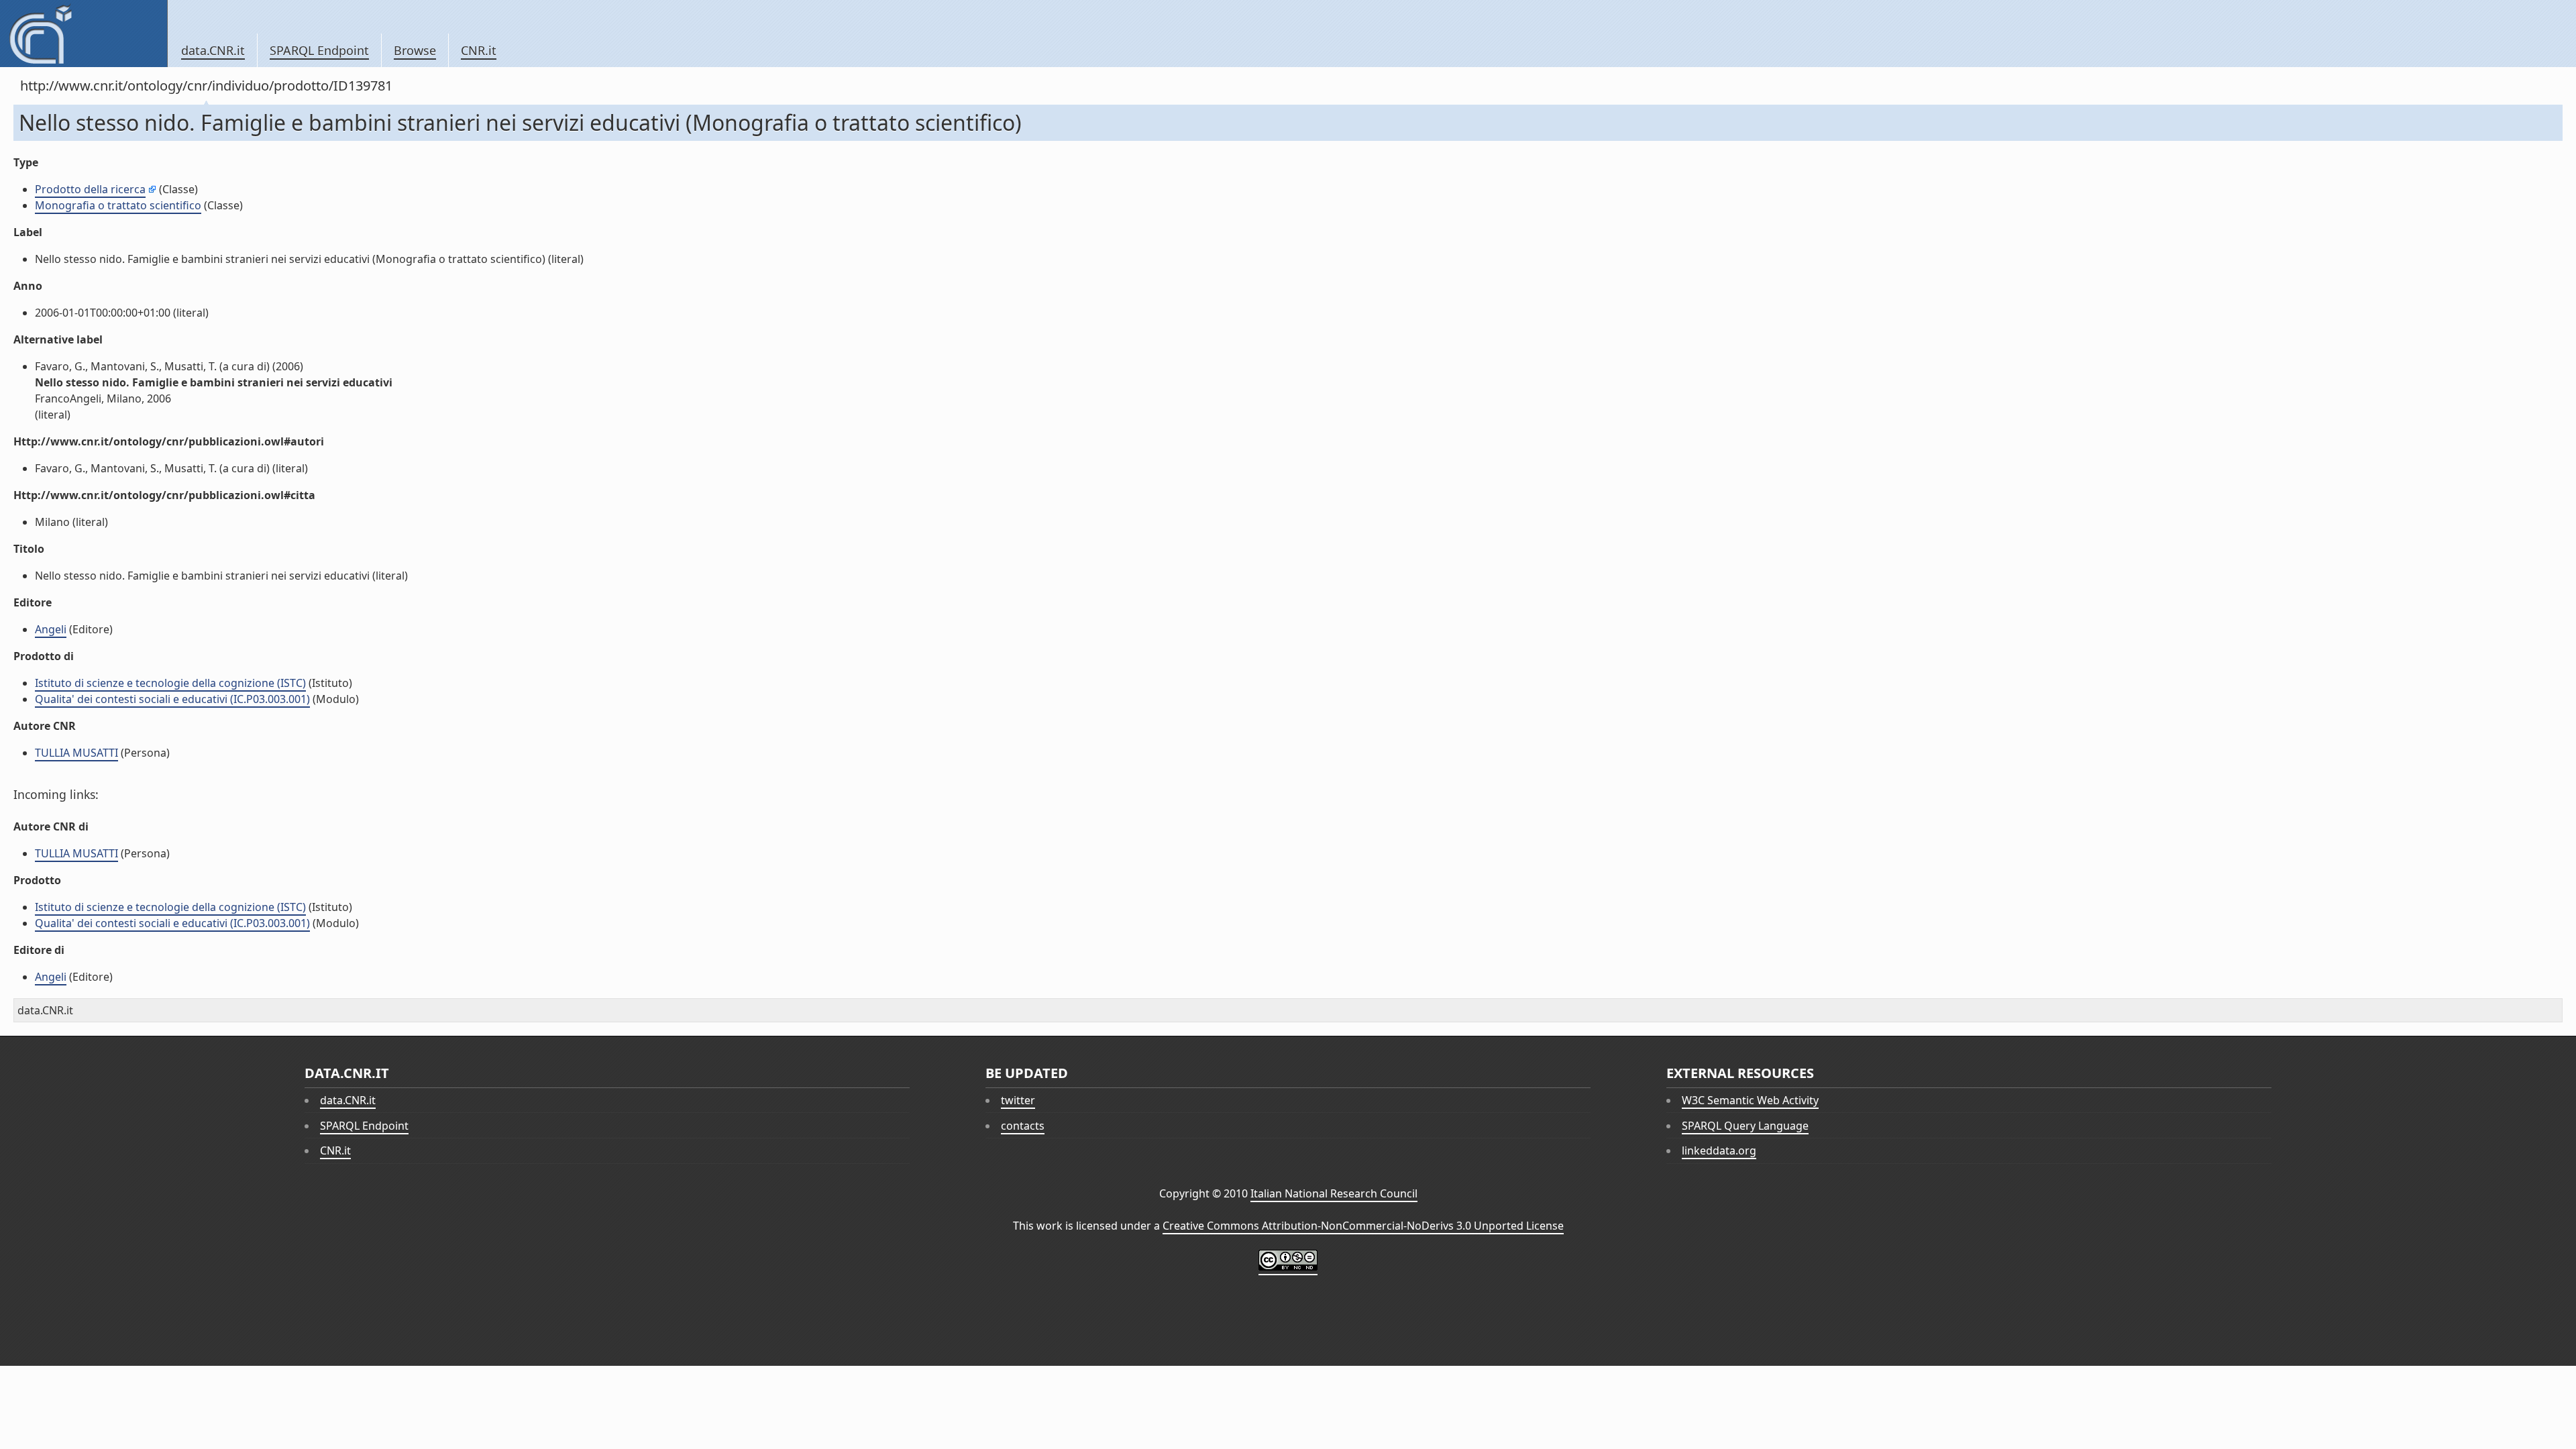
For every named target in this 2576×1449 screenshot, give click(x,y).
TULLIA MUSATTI (76, 753)
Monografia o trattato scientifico (118, 205)
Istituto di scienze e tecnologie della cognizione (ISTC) (170, 683)
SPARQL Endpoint (319, 50)
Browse (415, 50)
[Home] (84, 34)
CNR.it (479, 50)
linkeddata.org (1719, 1150)
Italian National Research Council (1334, 1193)
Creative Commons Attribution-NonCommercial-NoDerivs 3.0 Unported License (1363, 1226)
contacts (1023, 1126)
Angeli (51, 629)
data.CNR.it (213, 50)
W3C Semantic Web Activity (1750, 1100)
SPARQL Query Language (1745, 1126)
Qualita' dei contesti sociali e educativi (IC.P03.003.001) (172, 699)
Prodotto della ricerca (90, 189)
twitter (1018, 1100)
